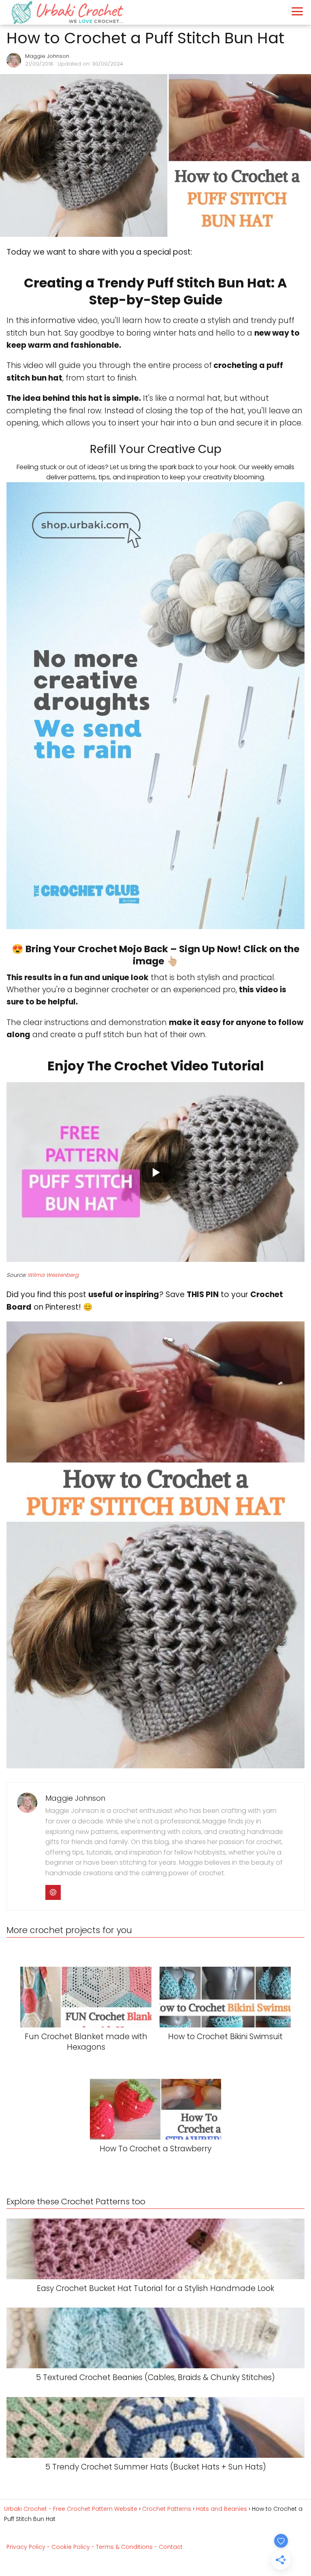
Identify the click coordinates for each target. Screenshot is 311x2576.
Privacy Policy (26, 2547)
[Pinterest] (53, 1893)
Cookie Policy (71, 2547)
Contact (171, 2547)
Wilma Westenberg (53, 1275)
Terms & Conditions (124, 2547)
